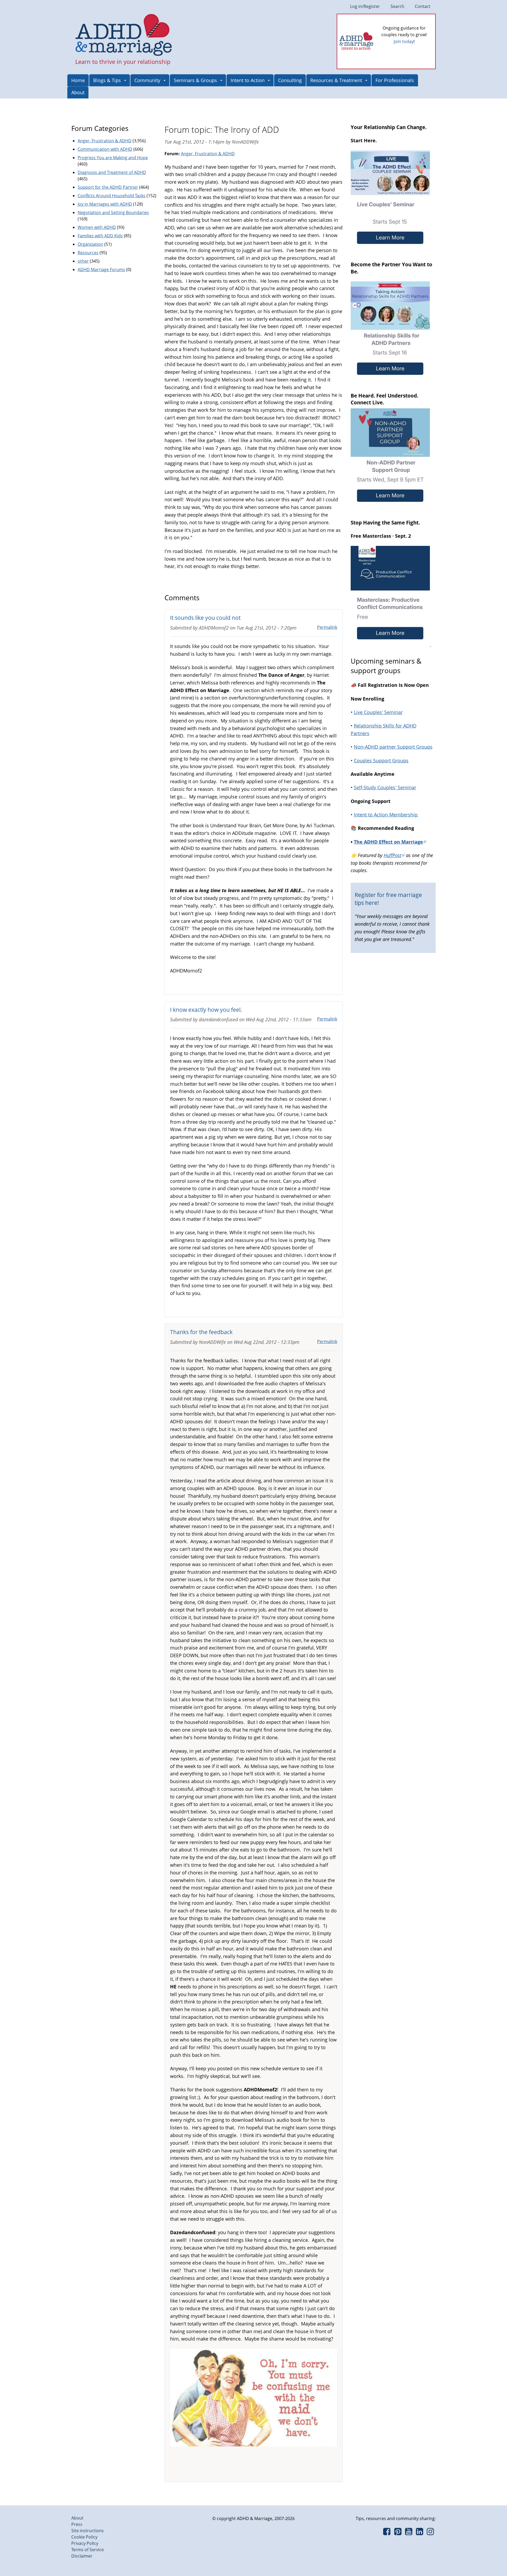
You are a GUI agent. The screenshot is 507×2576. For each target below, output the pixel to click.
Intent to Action (248, 80)
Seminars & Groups (195, 80)
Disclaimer (82, 2556)
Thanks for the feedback (201, 1332)
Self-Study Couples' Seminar (385, 787)
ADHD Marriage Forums (101, 270)
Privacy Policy (85, 2543)
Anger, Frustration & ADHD (208, 154)
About (78, 92)
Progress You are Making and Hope (113, 158)
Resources (88, 253)
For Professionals (395, 80)
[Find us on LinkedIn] (419, 2533)
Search (397, 6)
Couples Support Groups (381, 760)
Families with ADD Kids (100, 236)
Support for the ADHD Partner (108, 187)
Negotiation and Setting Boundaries (113, 212)
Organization (90, 244)
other (83, 261)
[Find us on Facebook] (387, 2533)
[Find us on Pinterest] (398, 2533)
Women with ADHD (97, 227)
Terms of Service (88, 2550)
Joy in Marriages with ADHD (105, 204)
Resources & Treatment (336, 80)
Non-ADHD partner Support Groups (393, 747)
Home (78, 80)
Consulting (290, 80)
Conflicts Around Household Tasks (112, 196)
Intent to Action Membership (386, 815)
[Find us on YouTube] (409, 2533)
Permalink (327, 627)
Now (411, 50)
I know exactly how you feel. (206, 1010)
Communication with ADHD (105, 149)
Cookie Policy (84, 2537)
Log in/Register (365, 6)
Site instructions (88, 2531)
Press (77, 2524)
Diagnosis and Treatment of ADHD (112, 172)
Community (147, 80)
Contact (423, 6)
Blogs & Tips (107, 80)
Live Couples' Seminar (378, 712)
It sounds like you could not (205, 618)
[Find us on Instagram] (430, 2533)
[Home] (124, 35)
